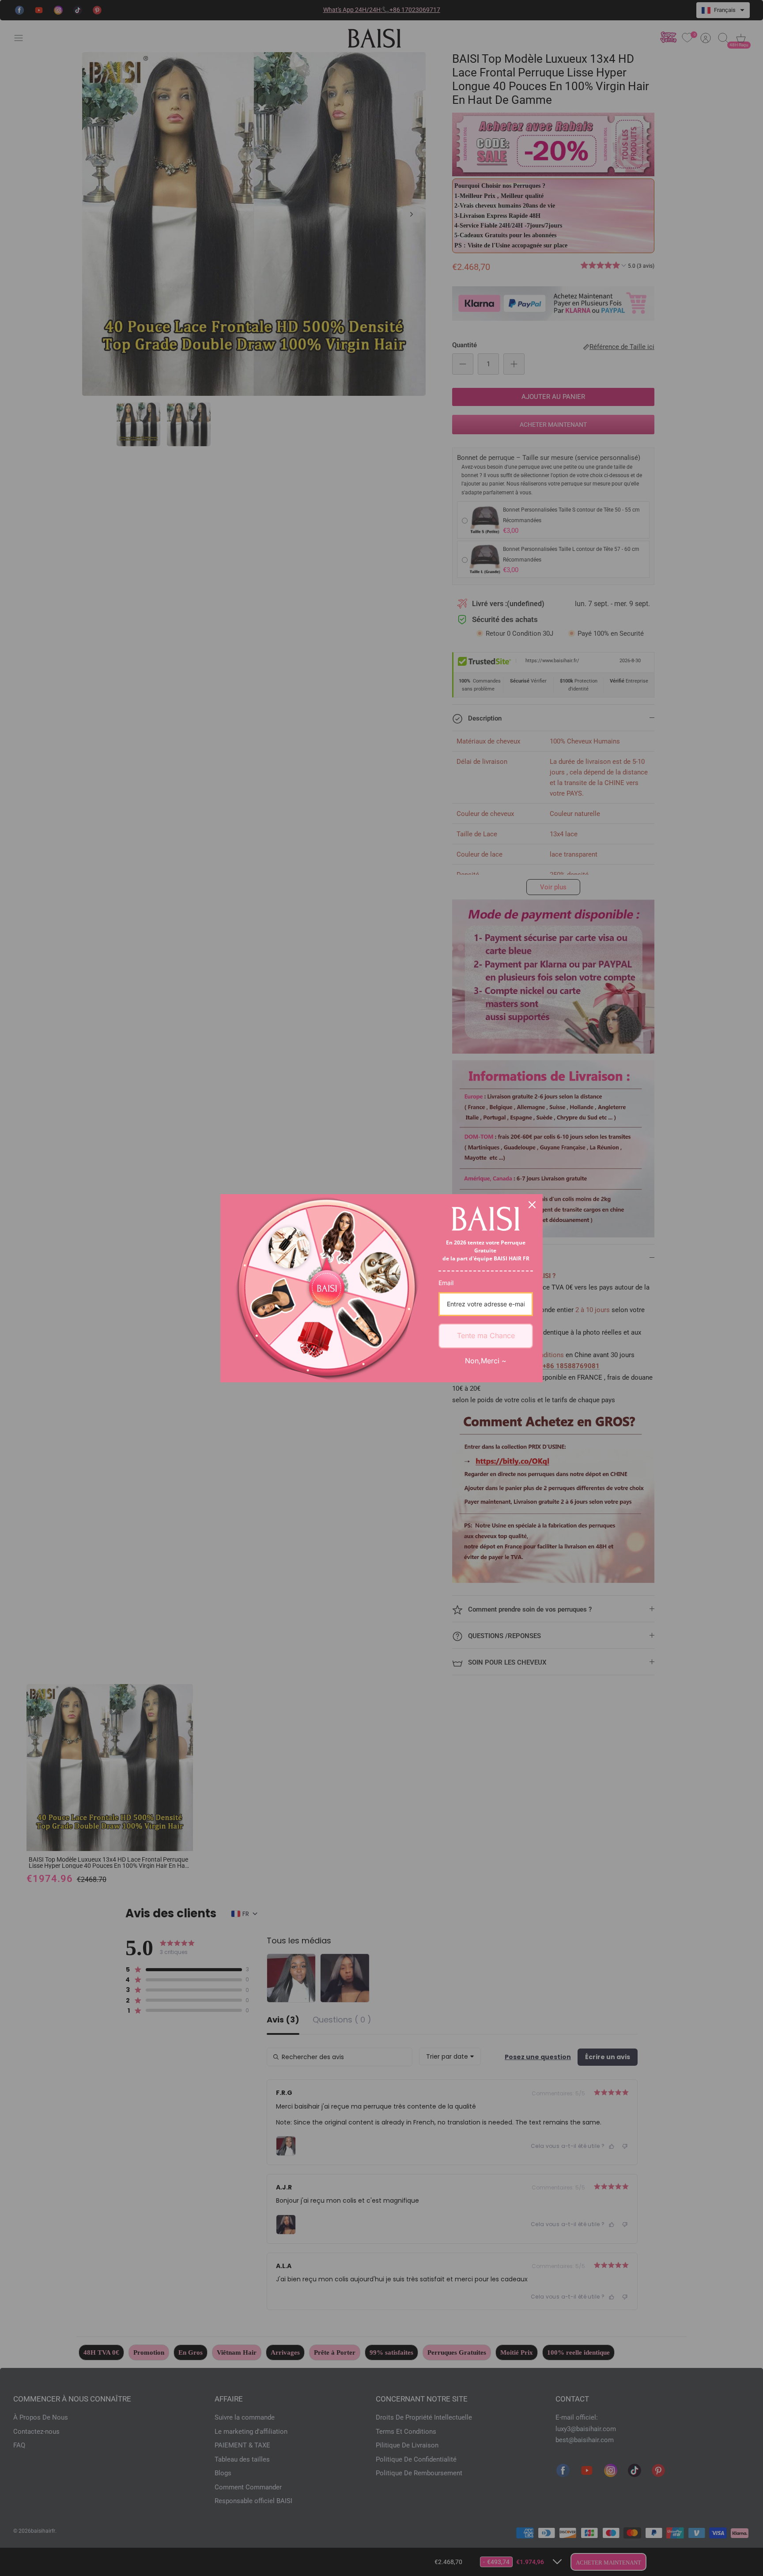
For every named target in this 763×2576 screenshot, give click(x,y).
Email (446, 1283)
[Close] (532, 1205)
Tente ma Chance (486, 1335)
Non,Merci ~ (486, 1361)
